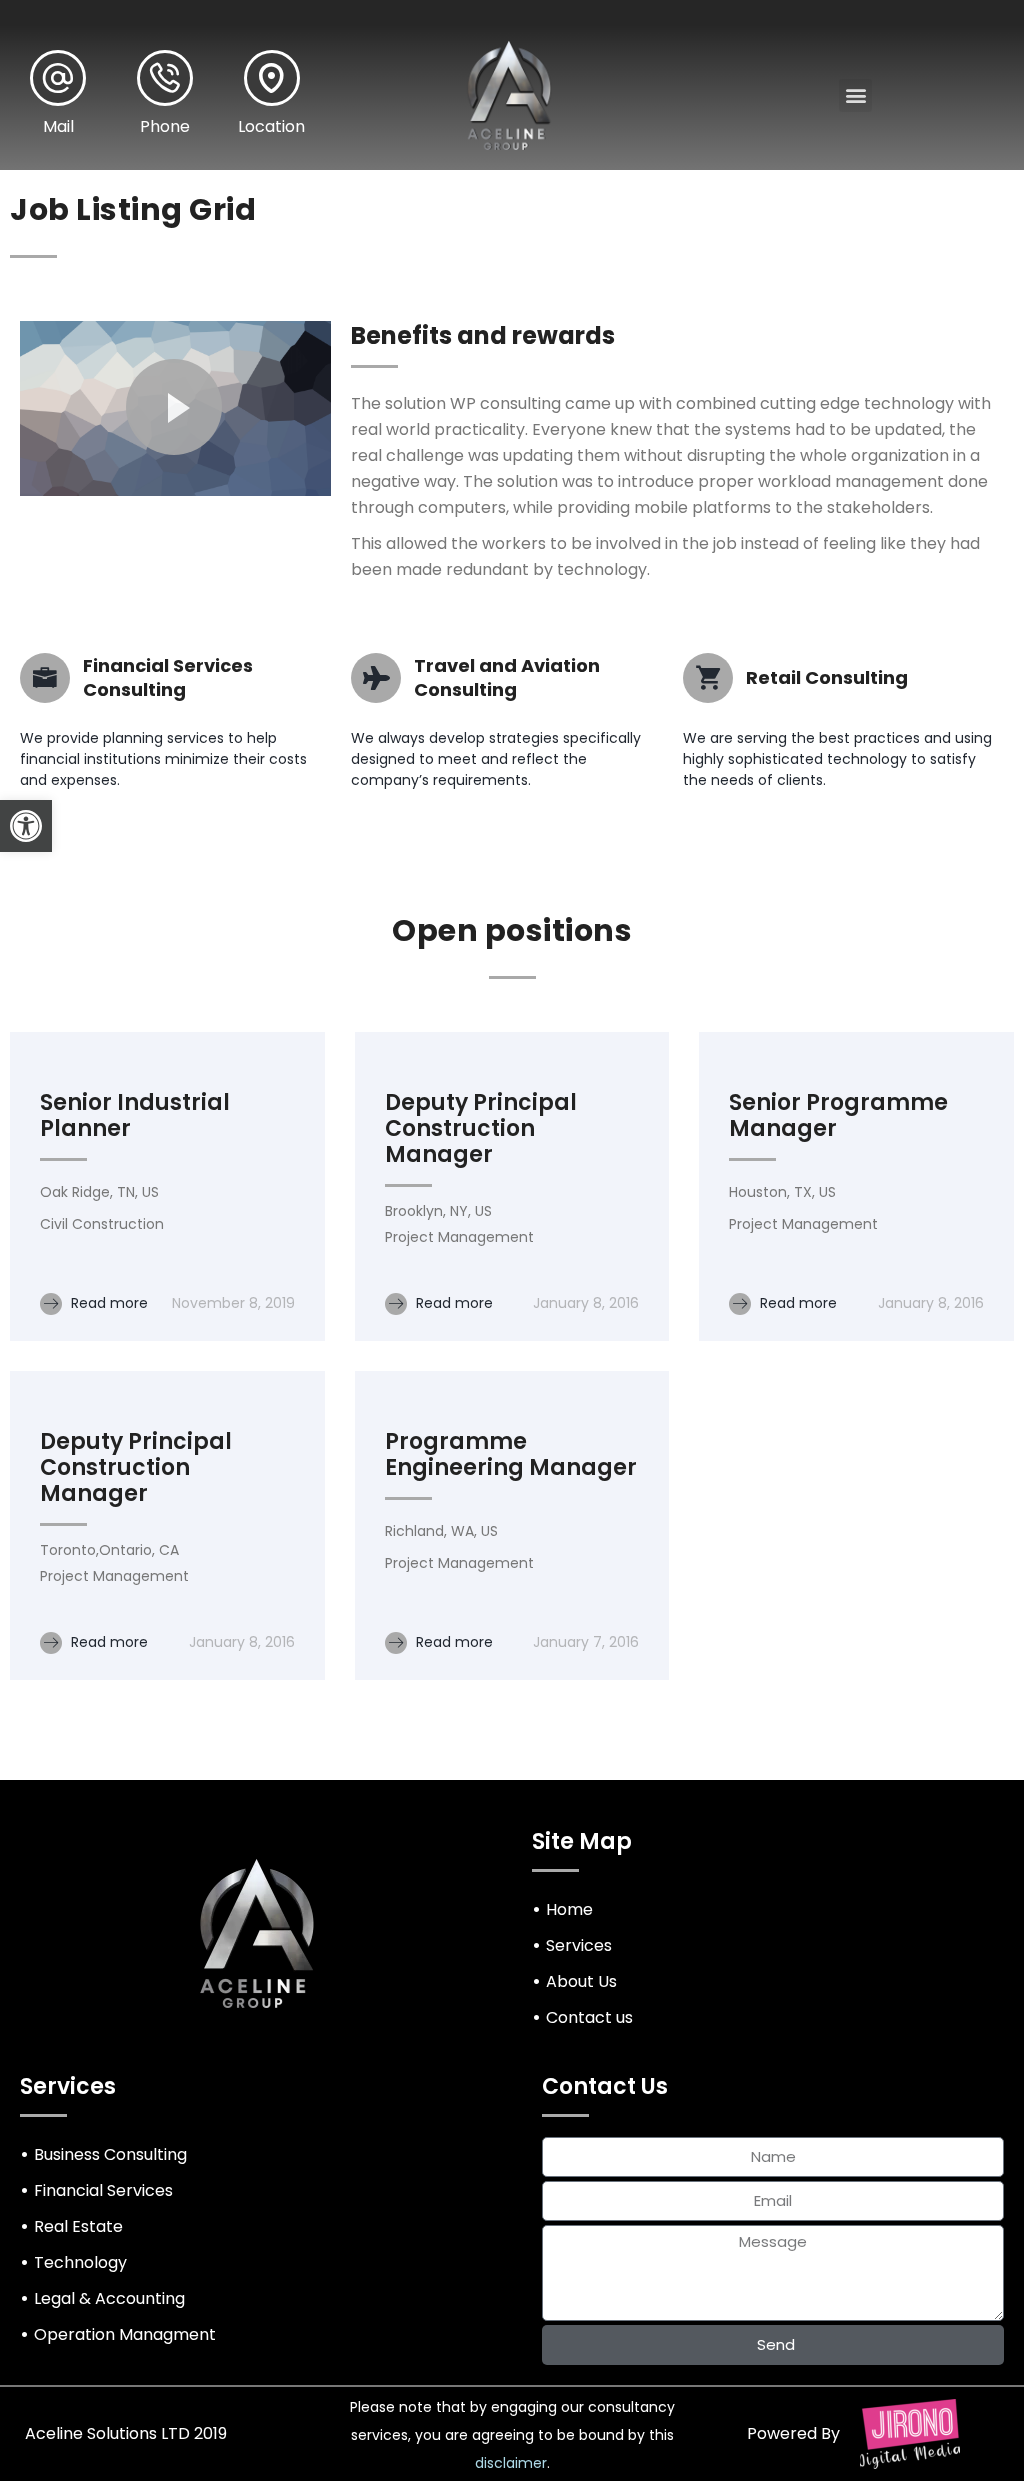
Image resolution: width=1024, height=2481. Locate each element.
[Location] (272, 78)
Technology (80, 2262)
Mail (58, 126)
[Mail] (58, 78)
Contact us (589, 2017)
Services (579, 1945)
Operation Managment (125, 2334)
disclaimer (511, 2463)
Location (271, 126)
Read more (107, 1303)
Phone (165, 126)
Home (569, 1909)
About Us (581, 1981)
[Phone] (165, 78)
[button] (26, 826)
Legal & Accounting (109, 2298)
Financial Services (103, 2190)
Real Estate (78, 2226)
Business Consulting (110, 2154)
